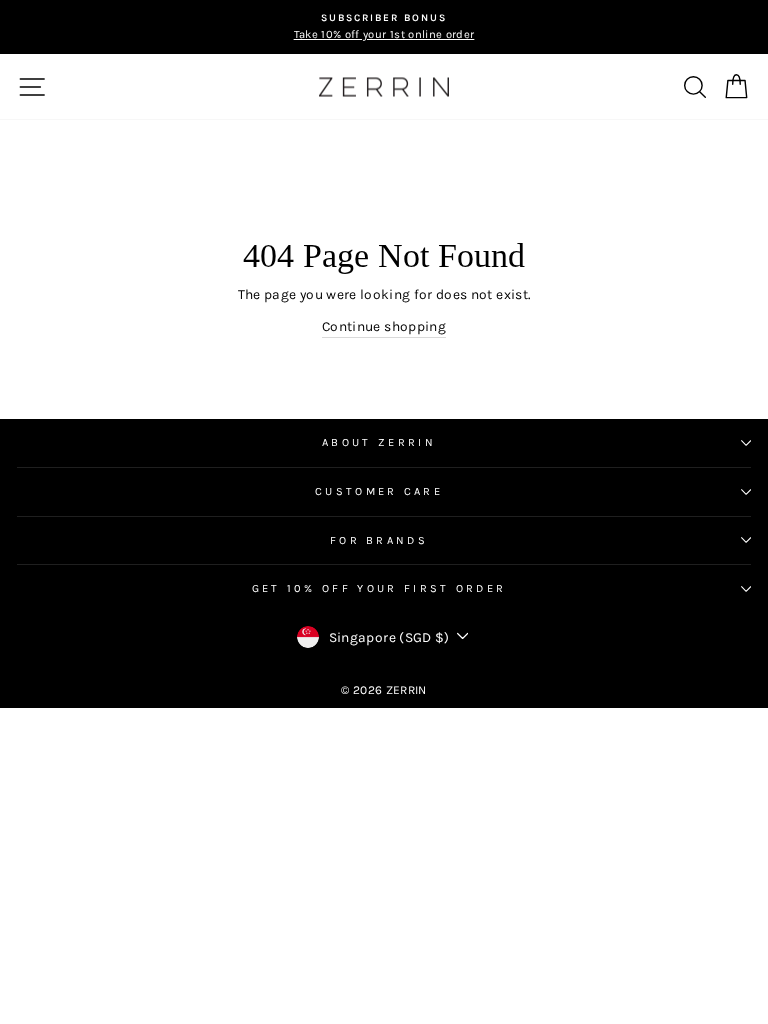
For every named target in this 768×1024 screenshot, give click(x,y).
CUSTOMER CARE (379, 491)
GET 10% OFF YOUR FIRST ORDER (379, 588)
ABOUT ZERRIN (379, 442)
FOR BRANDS (379, 540)
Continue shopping (384, 326)
